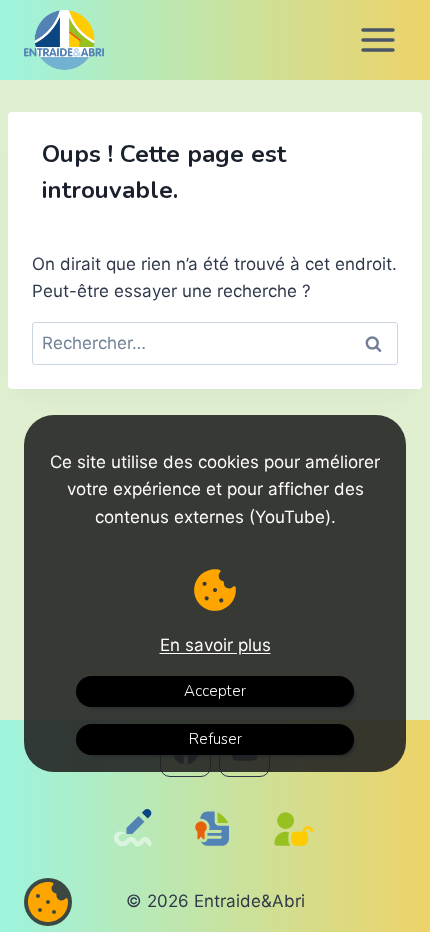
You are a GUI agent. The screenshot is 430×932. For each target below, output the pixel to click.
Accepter (215, 691)
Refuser (215, 739)
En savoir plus (215, 645)
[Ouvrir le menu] (377, 39)
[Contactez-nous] (137, 855)
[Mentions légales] (217, 848)
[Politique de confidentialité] (299, 855)
